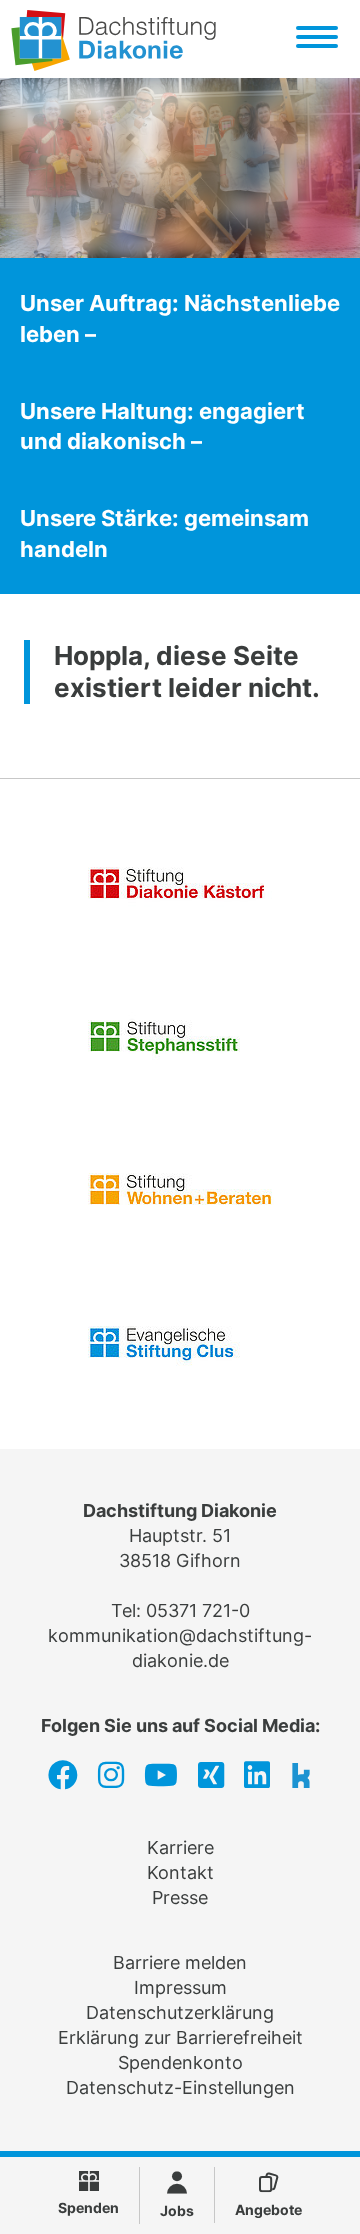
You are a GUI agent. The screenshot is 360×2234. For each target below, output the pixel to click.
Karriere (180, 1847)
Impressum (180, 1987)
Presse (180, 1897)
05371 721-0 (198, 1610)
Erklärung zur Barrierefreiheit (180, 2037)
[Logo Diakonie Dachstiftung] (113, 64)
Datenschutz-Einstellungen (180, 2087)
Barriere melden (180, 1962)
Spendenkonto (180, 2062)
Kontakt (180, 1872)
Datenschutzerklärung (180, 2012)
